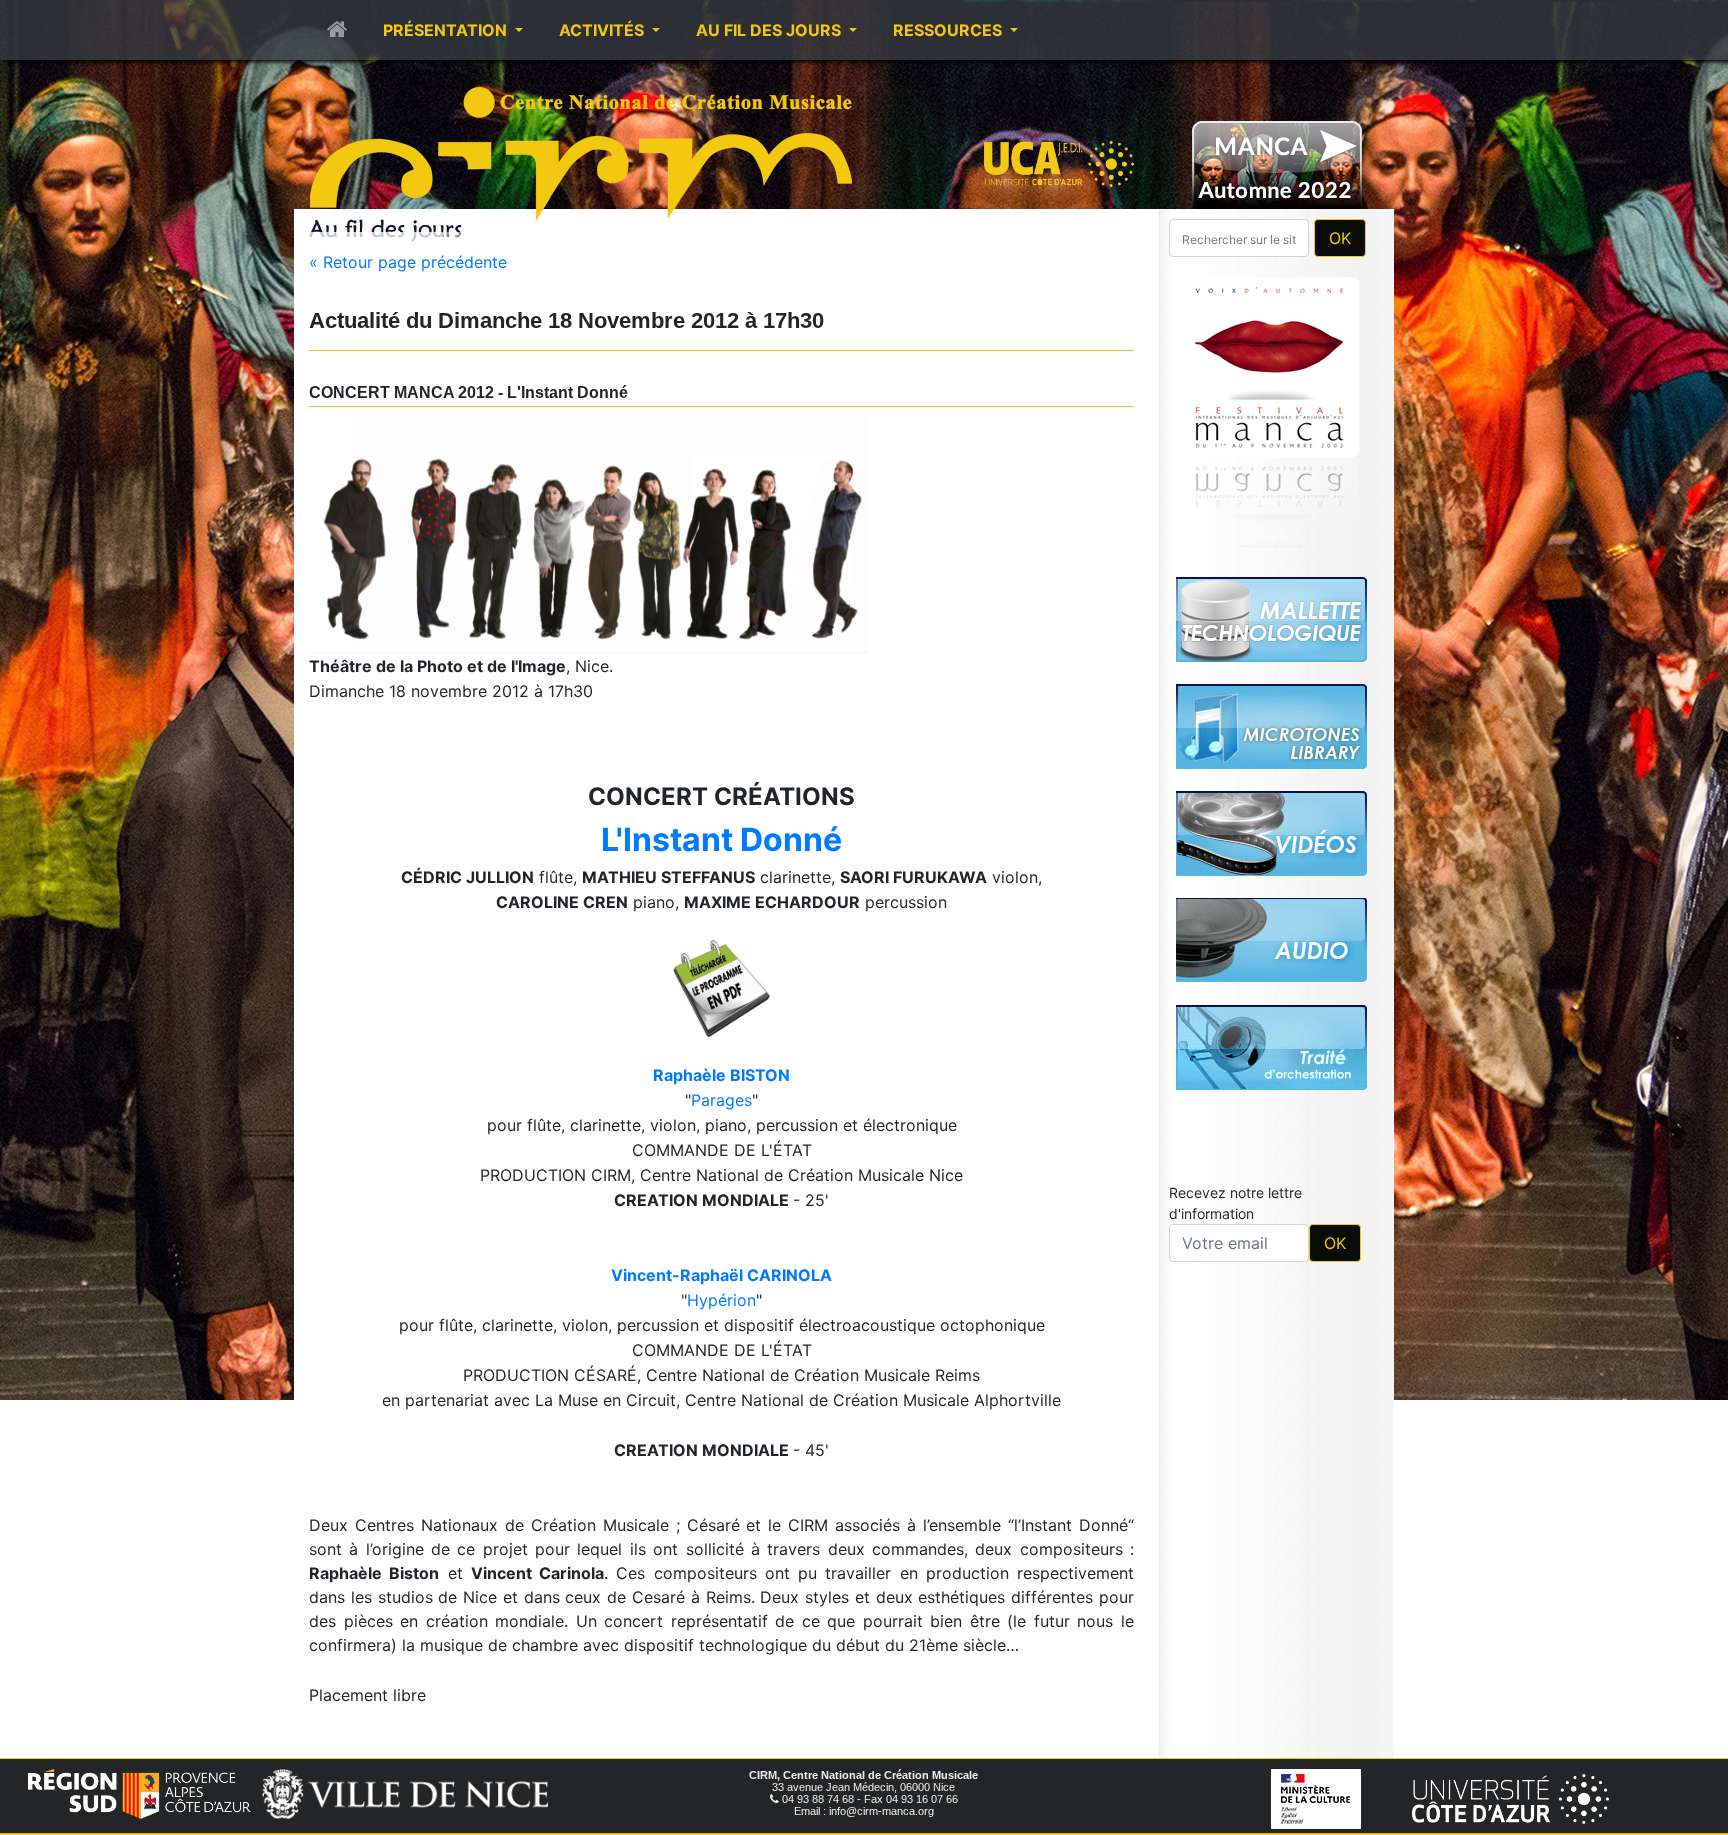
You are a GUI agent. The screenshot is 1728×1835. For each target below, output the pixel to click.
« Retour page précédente (408, 262)
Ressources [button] (949, 30)
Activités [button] (603, 30)
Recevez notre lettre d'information (1235, 923)
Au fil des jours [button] (770, 30)
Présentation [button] (447, 30)
